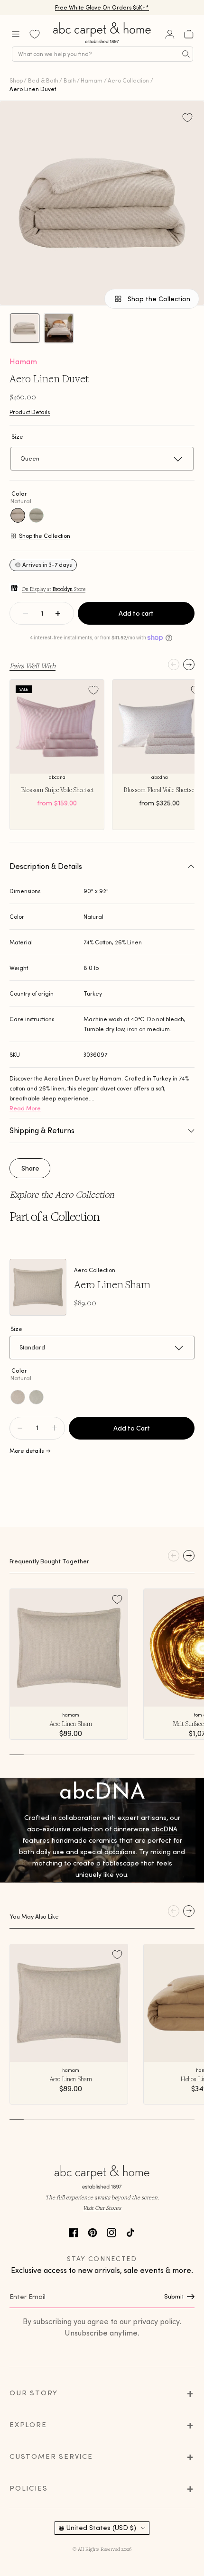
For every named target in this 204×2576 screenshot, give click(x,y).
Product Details (30, 412)
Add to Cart (132, 1428)
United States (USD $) (101, 2528)
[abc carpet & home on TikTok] (130, 2231)
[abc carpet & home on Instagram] (111, 2231)
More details (27, 1451)
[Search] (186, 54)
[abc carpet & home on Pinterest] (93, 2231)
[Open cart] (189, 34)
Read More (25, 1108)
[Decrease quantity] (26, 613)
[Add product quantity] (20, 1428)
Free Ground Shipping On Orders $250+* (102, 7)
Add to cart (136, 613)
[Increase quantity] (58, 613)
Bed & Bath (43, 80)
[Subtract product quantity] (54, 1428)
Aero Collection (128, 80)
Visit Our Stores (102, 2208)
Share (30, 1168)
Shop (16, 80)
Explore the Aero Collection (62, 1194)
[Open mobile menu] (16, 34)
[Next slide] (189, 665)
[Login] (170, 34)
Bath (70, 80)
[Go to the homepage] (102, 43)
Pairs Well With (32, 665)
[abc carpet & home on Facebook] (74, 2231)
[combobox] (102, 54)
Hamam (92, 80)
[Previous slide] (174, 665)
